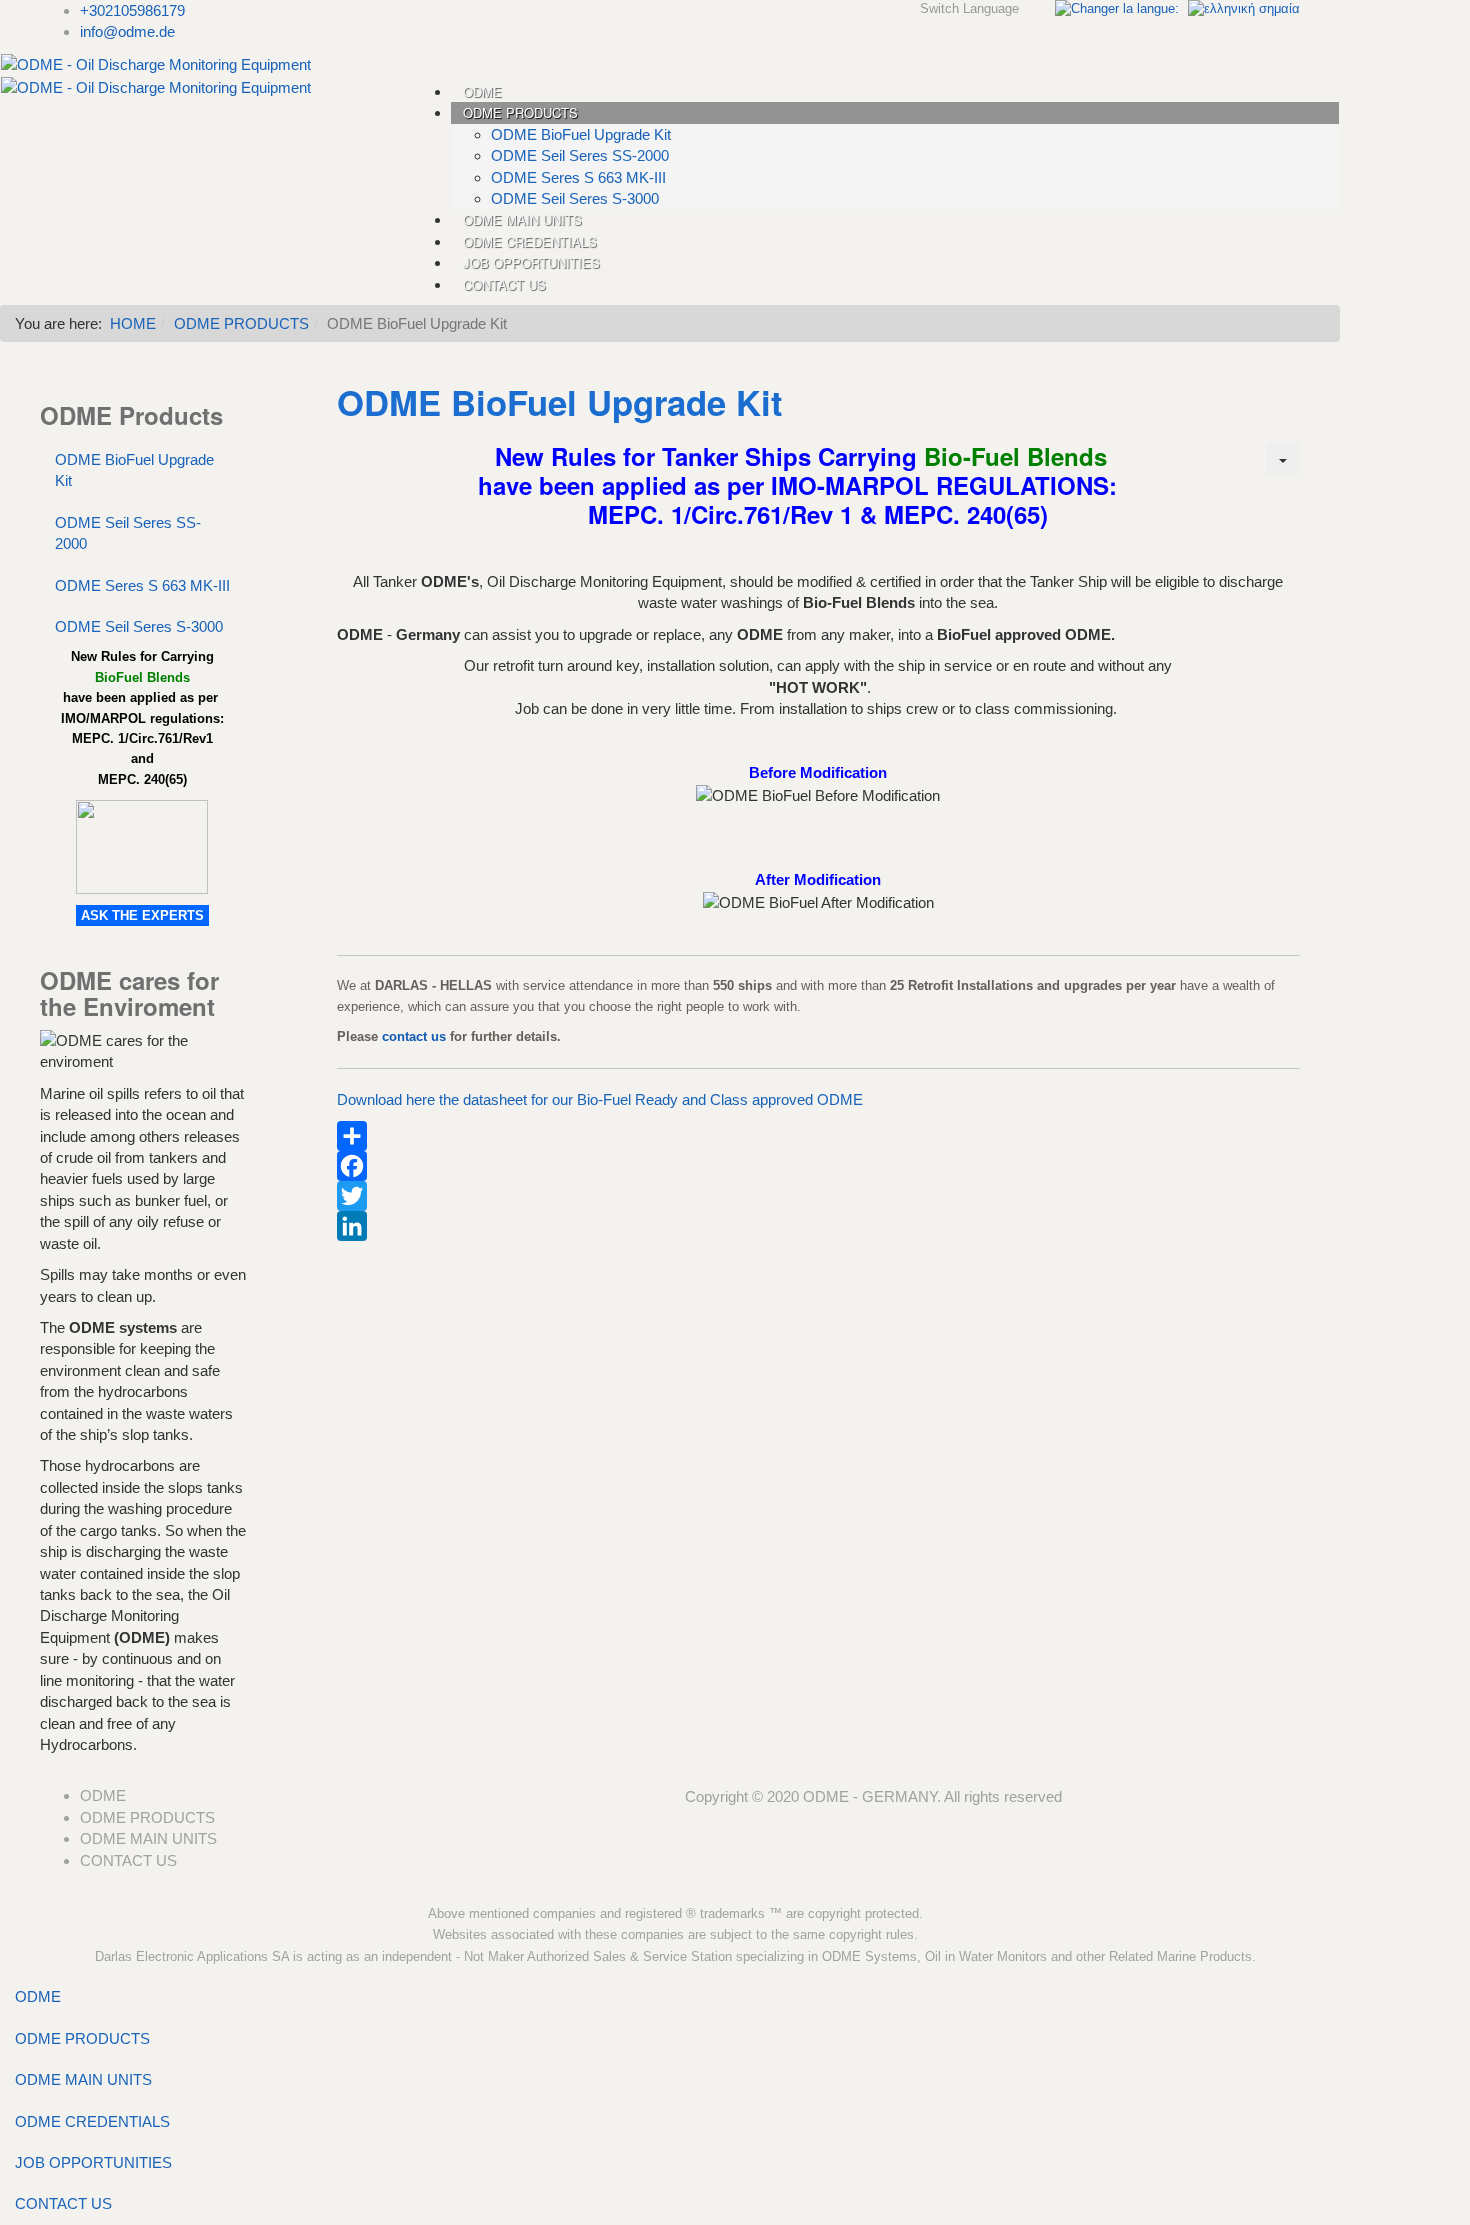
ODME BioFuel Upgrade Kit (134, 470)
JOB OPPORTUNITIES (93, 2162)
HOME (133, 323)
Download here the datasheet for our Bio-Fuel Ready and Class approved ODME (600, 1099)
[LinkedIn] (818, 1226)
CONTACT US (63, 2203)
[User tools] (1283, 459)
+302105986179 (132, 10)
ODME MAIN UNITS (83, 2079)
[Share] (818, 1136)
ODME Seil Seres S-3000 (139, 626)
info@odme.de (127, 31)
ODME (38, 1996)
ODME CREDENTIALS (92, 2121)
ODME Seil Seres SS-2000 (128, 533)
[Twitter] (818, 1196)
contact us (414, 1036)
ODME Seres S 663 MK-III (142, 585)
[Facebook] (818, 1166)
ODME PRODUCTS (241, 323)
